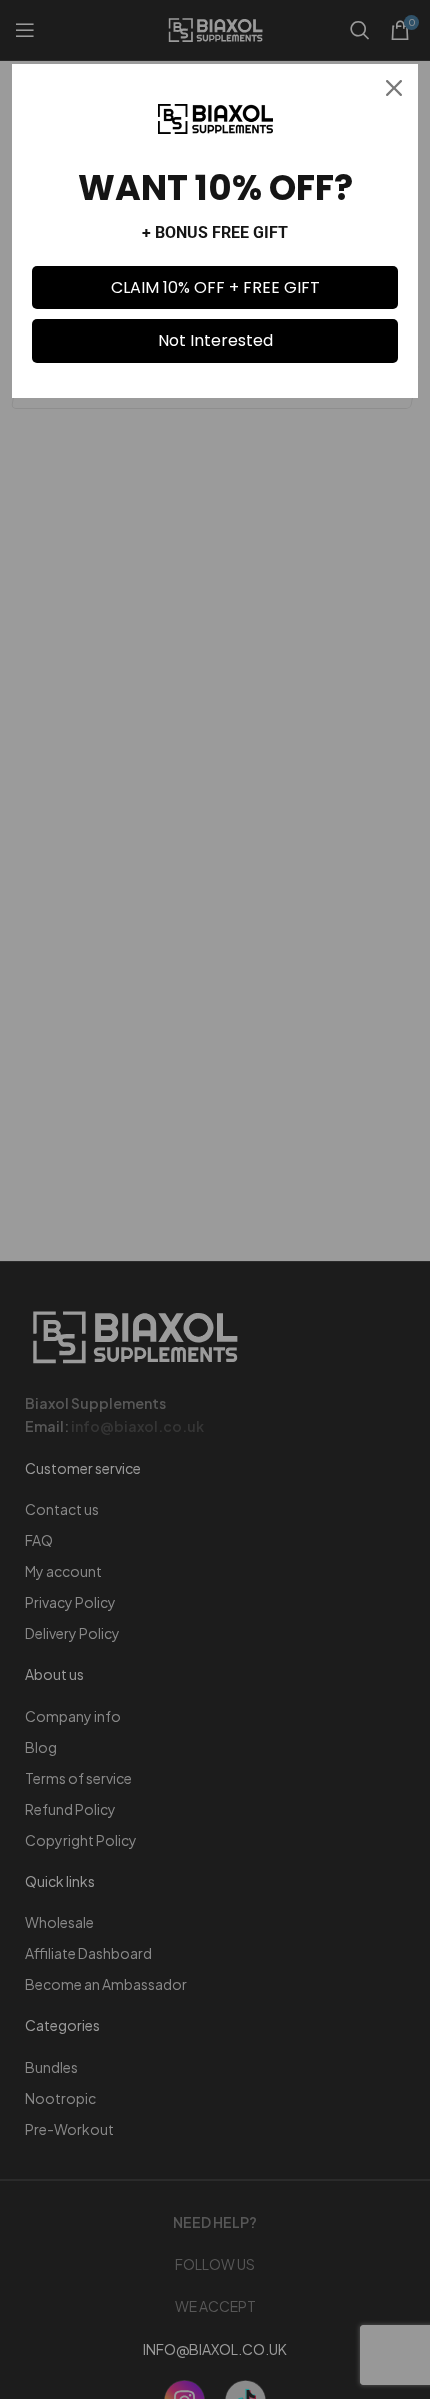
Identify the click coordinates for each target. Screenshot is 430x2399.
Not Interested (215, 340)
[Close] (394, 88)
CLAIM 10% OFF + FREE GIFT (215, 287)
